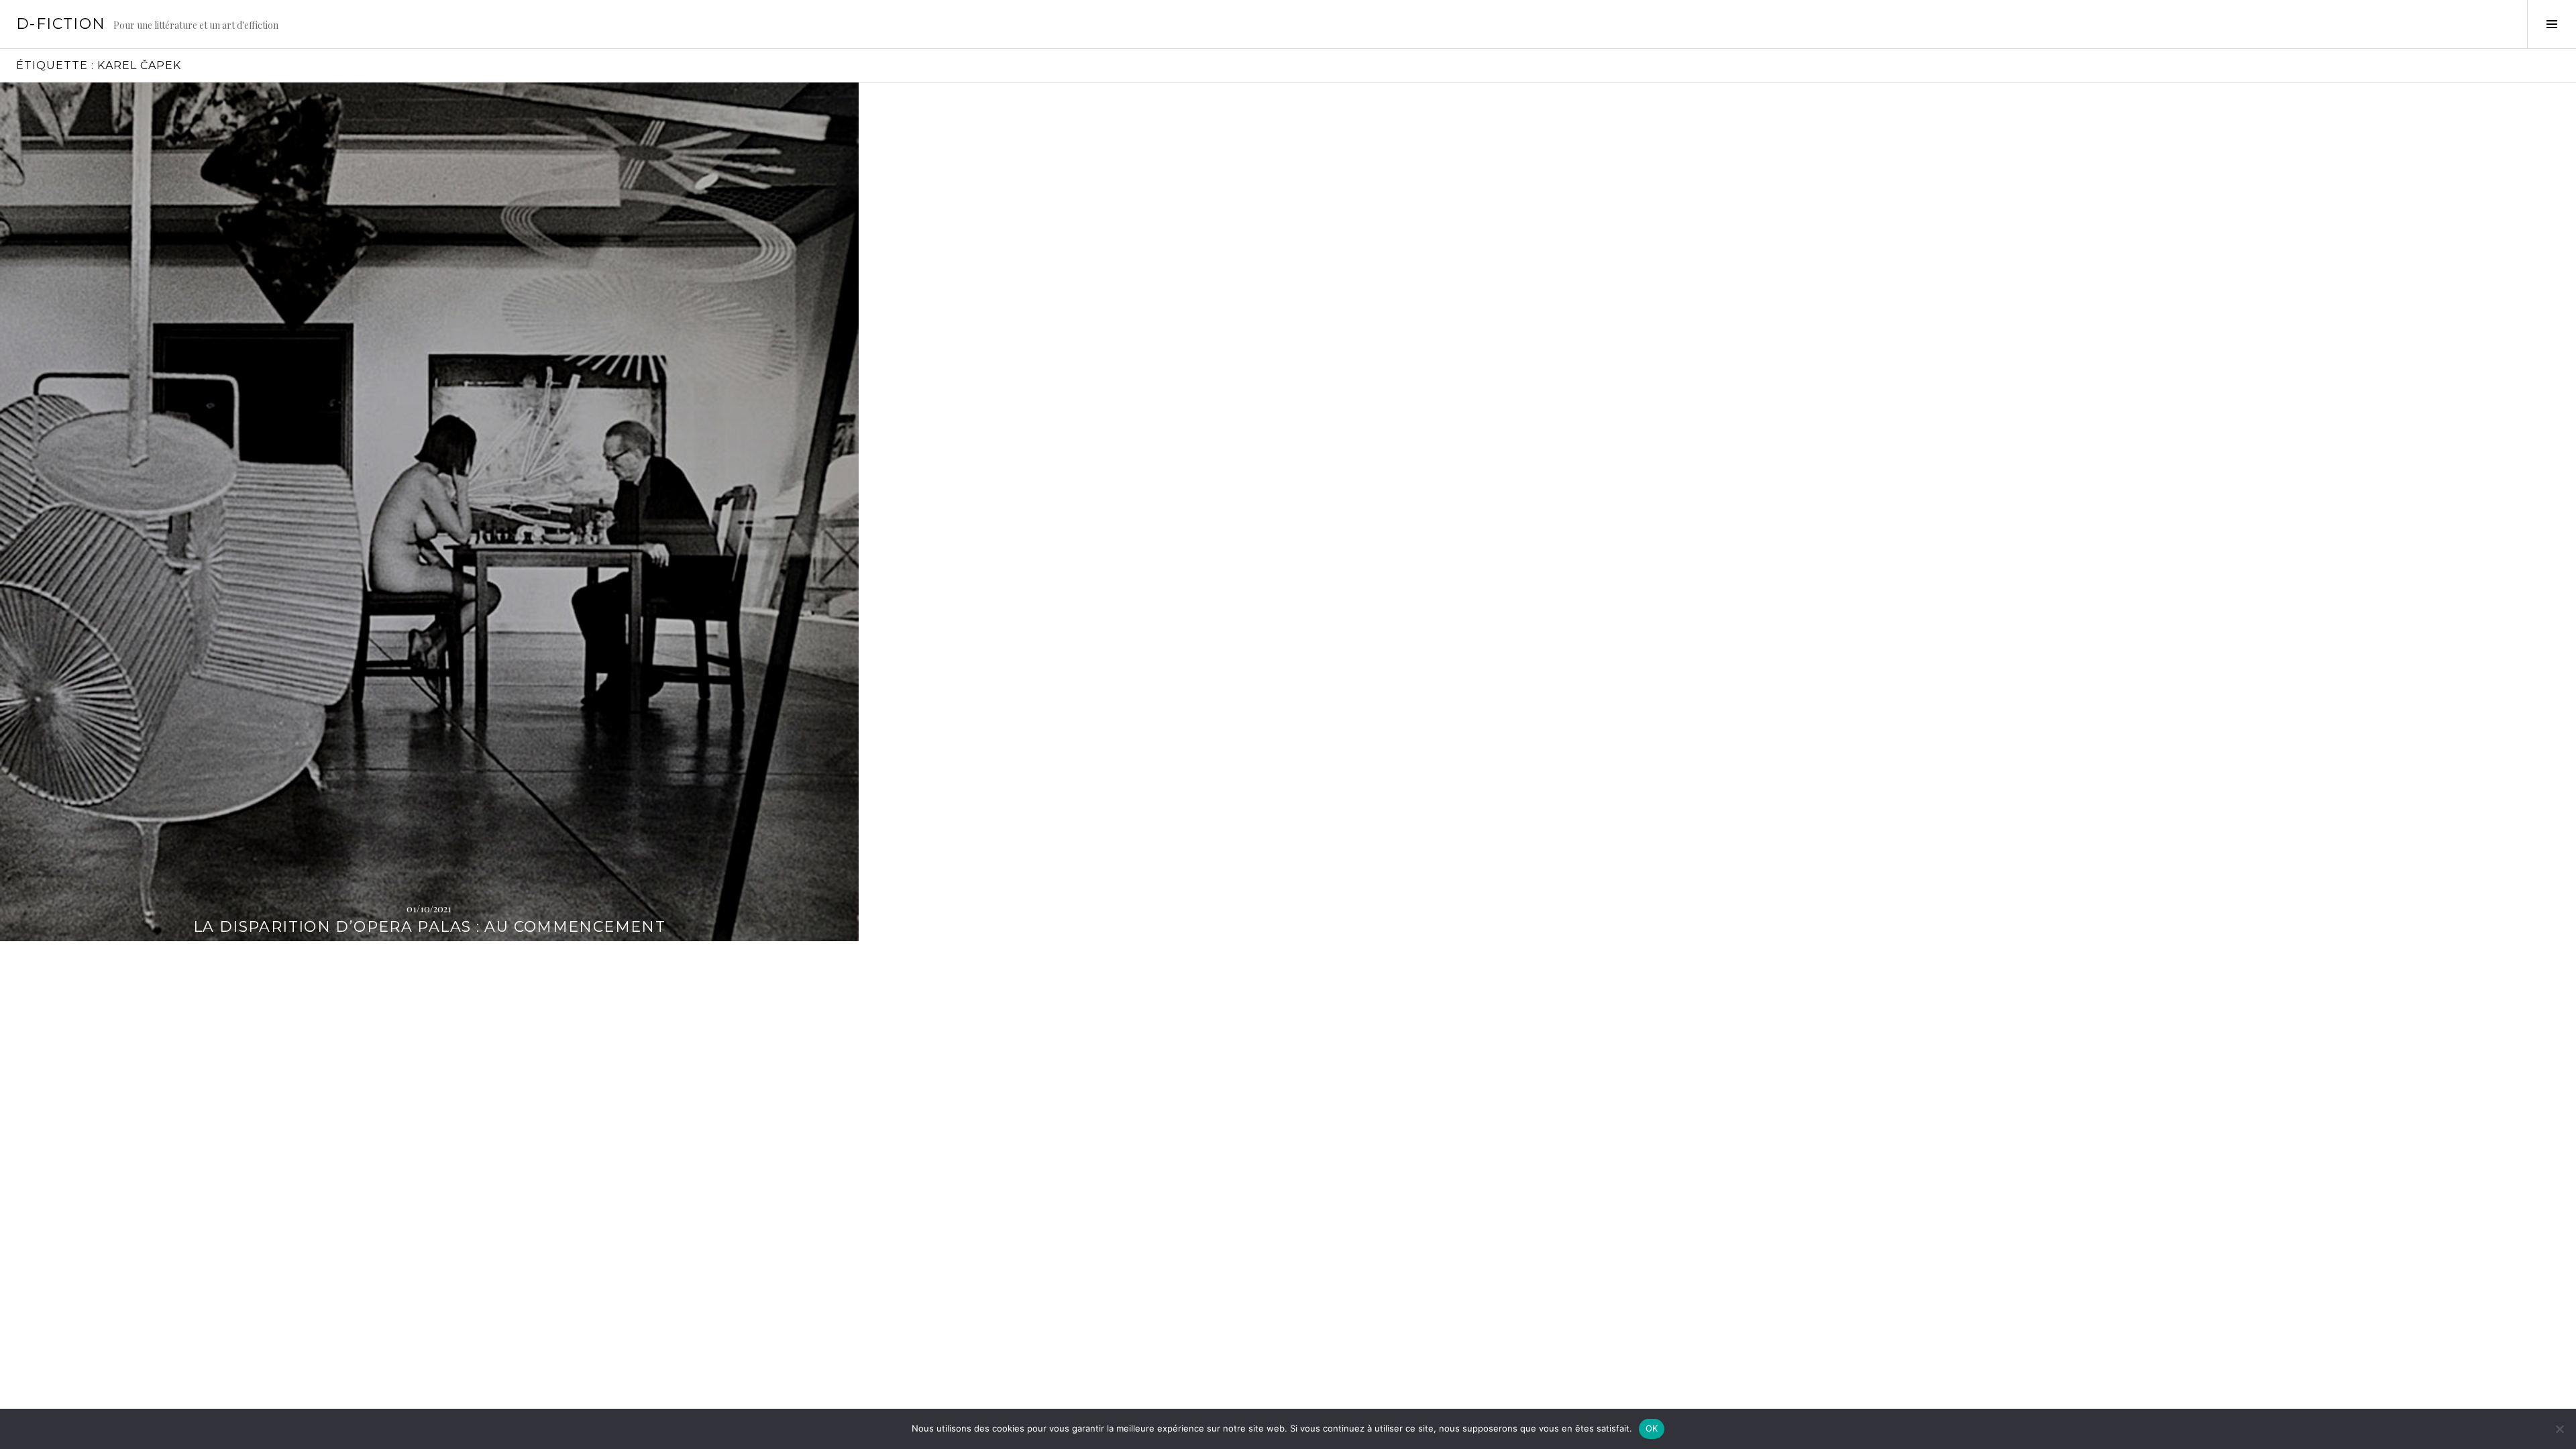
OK (1652, 1428)
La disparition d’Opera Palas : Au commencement (429, 927)
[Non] (2559, 1429)
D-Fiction (61, 24)
